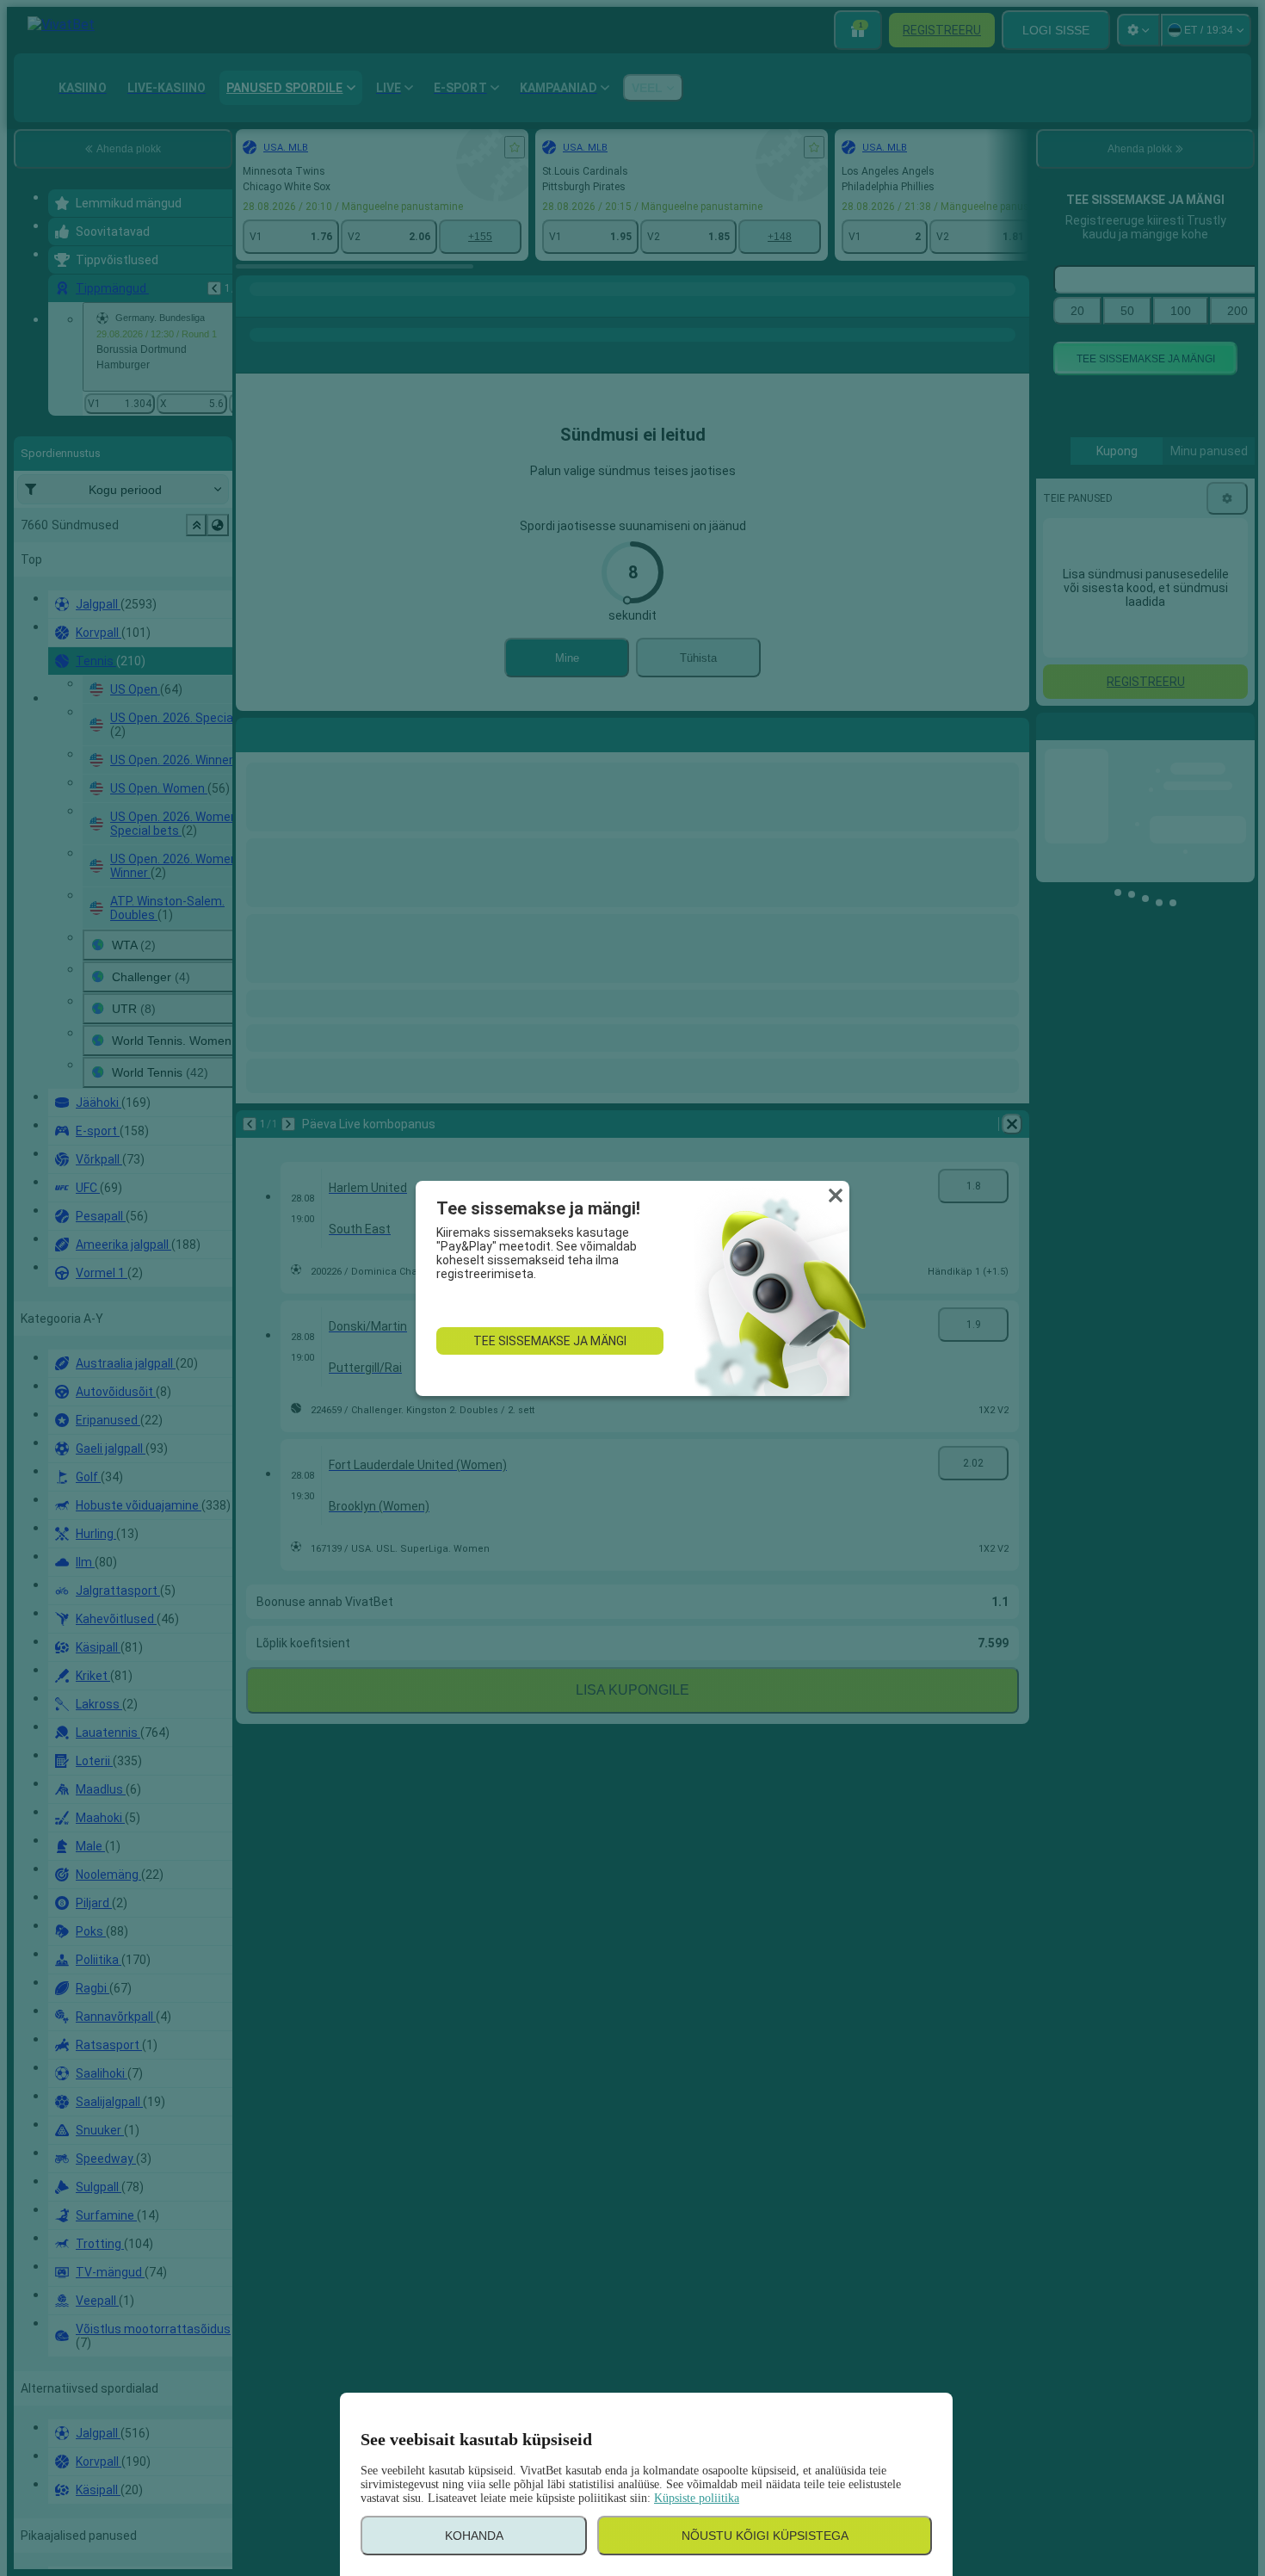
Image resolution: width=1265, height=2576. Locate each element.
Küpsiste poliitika (697, 2498)
